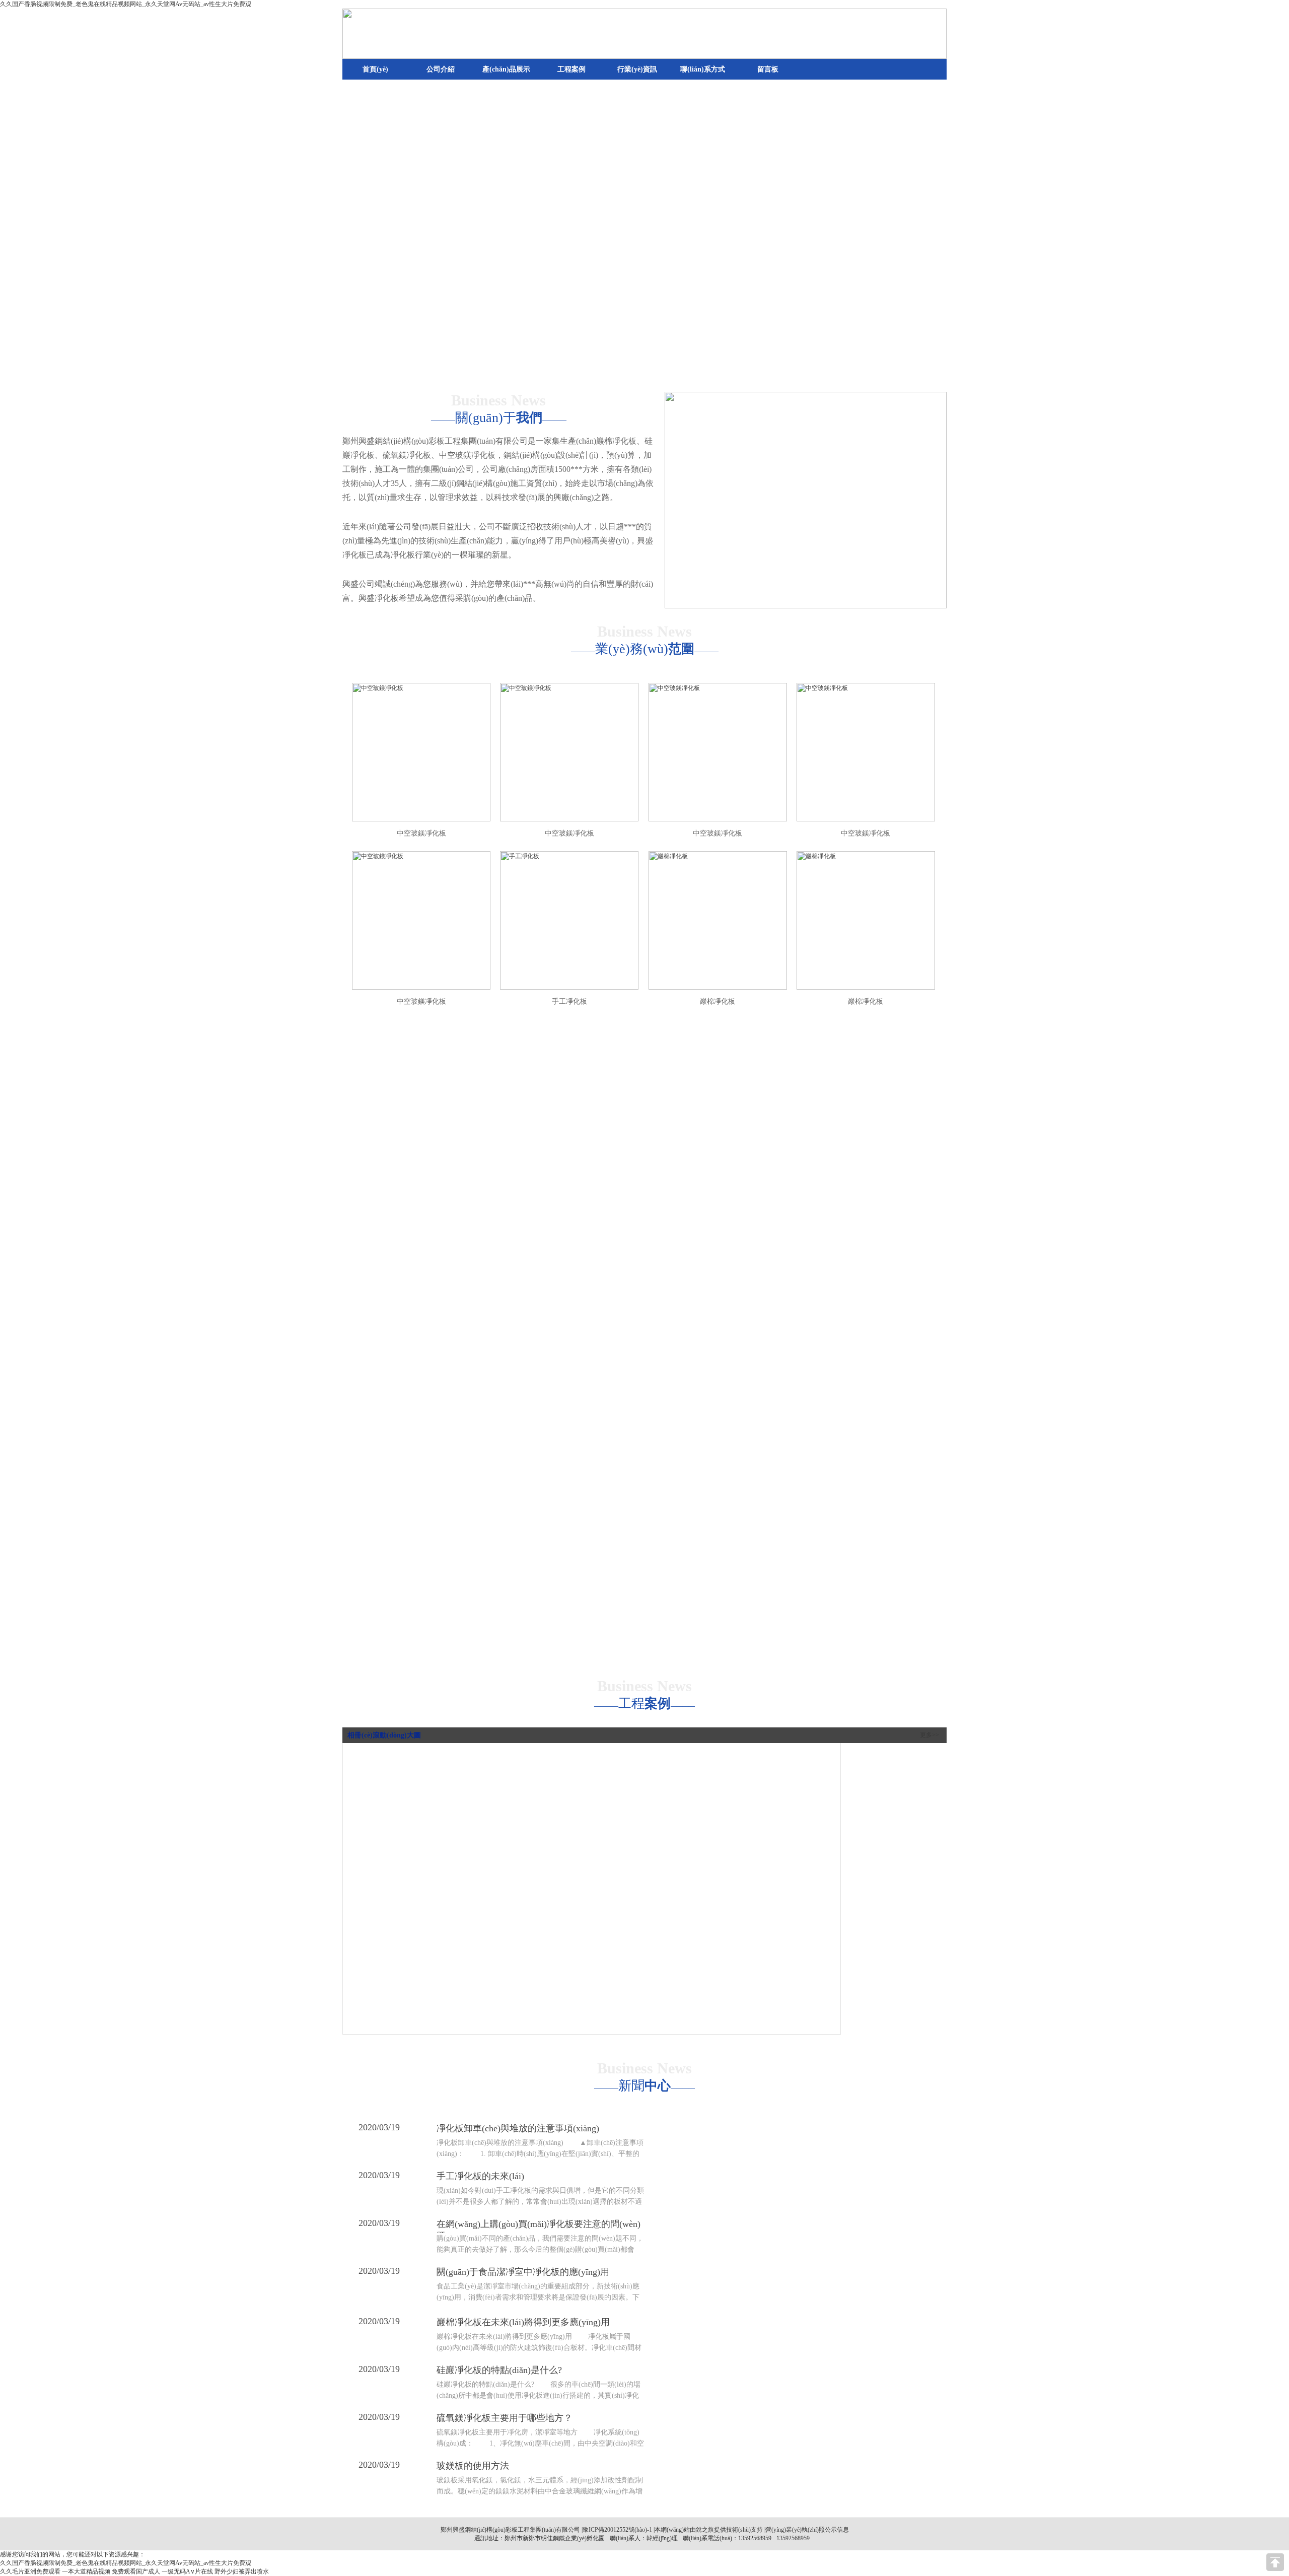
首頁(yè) (375, 69)
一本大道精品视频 (86, 2571)
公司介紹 (441, 69)
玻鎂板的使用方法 (473, 2466)
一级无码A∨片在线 (187, 2571)
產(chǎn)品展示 (506, 69)
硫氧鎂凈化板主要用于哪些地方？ (505, 2418)
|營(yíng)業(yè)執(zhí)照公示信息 (806, 2530)
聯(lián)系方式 (703, 69)
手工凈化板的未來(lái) (480, 2176)
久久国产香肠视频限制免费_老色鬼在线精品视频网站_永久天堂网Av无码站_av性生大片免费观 (126, 4)
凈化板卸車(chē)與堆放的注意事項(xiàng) (518, 2128)
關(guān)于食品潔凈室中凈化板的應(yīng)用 (523, 2272)
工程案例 (571, 69)
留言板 (768, 69)
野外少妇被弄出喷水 (242, 2571)
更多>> (929, 1735)
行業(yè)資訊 (637, 69)
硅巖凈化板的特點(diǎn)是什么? (499, 2370)
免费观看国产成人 (136, 2571)
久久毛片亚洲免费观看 (30, 2571)
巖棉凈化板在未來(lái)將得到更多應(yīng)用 (523, 2322)
